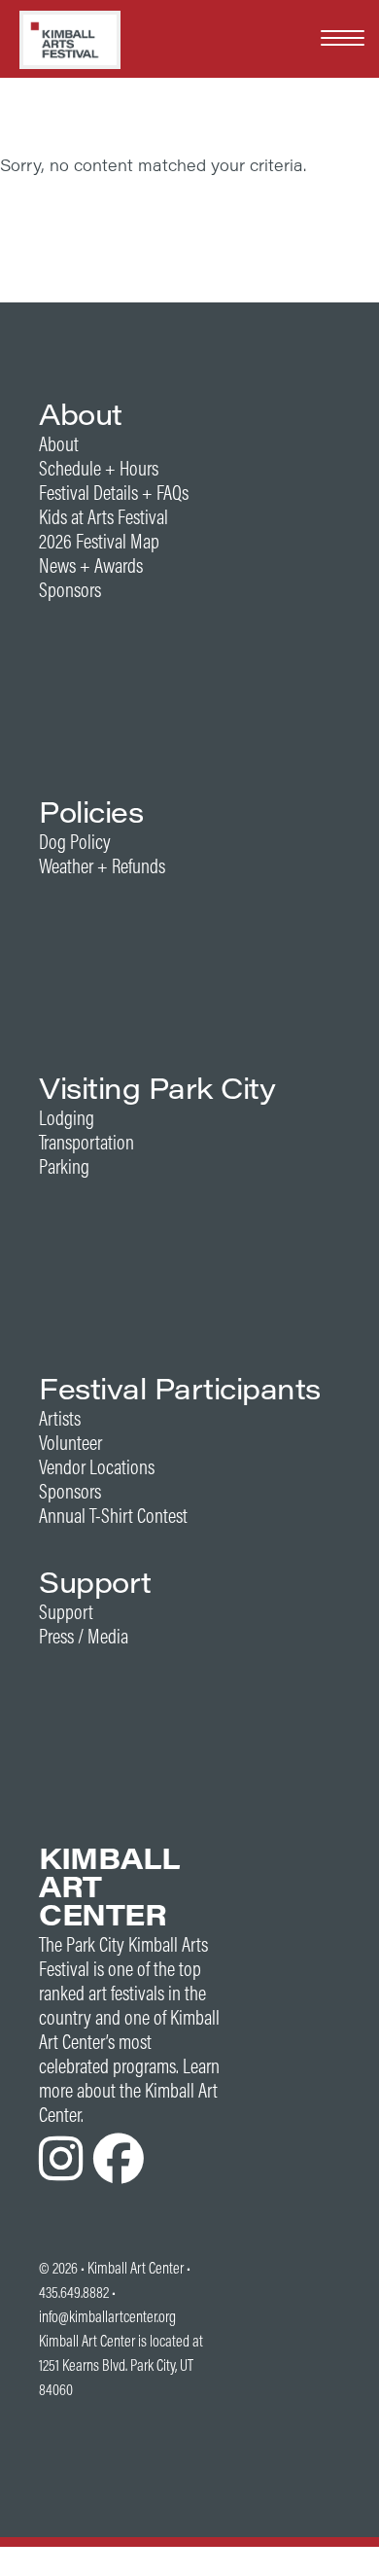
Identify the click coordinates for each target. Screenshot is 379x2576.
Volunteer (70, 1443)
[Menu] (343, 36)
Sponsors (70, 590)
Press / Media (84, 1636)
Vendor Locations (97, 1467)
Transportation (86, 1142)
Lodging (67, 1118)
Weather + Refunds (102, 866)
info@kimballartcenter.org (107, 2316)
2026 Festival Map (99, 541)
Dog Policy (75, 842)
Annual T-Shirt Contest (113, 1516)
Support (66, 1612)
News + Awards (91, 565)
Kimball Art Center (136, 2268)
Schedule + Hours (99, 468)
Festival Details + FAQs (114, 493)
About (59, 444)
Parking (64, 1166)
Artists (60, 1418)
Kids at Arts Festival (103, 517)
